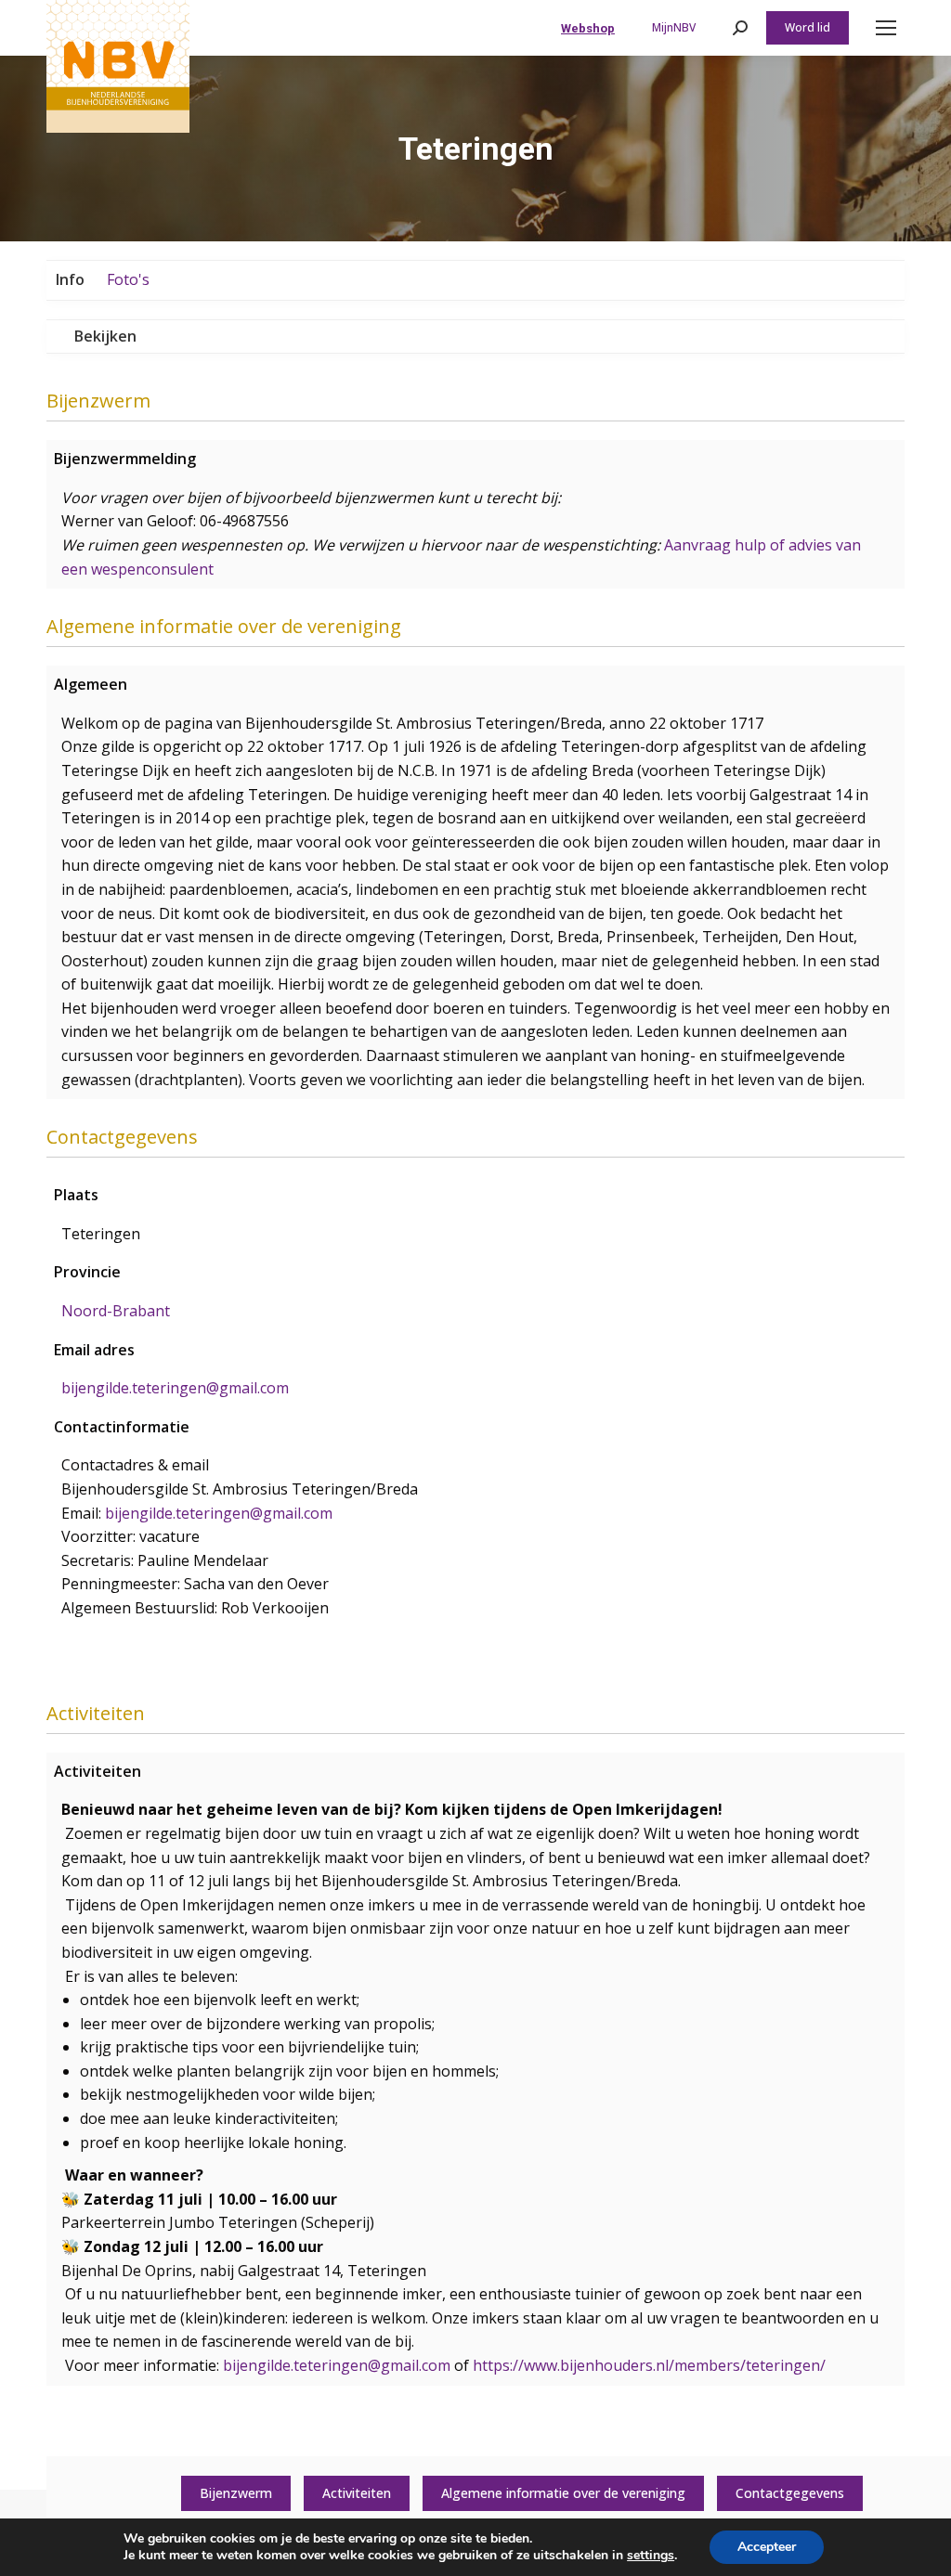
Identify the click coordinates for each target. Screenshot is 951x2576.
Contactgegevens (790, 2493)
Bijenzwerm (236, 2493)
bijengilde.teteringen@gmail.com (337, 2365)
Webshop (588, 28)
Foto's (128, 279)
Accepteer (767, 2547)
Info (70, 279)
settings (651, 2556)
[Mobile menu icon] (886, 28)
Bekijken (105, 336)
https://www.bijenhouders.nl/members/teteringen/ (649, 2365)
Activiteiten (357, 2493)
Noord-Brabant (116, 1311)
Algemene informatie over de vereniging (563, 2493)
